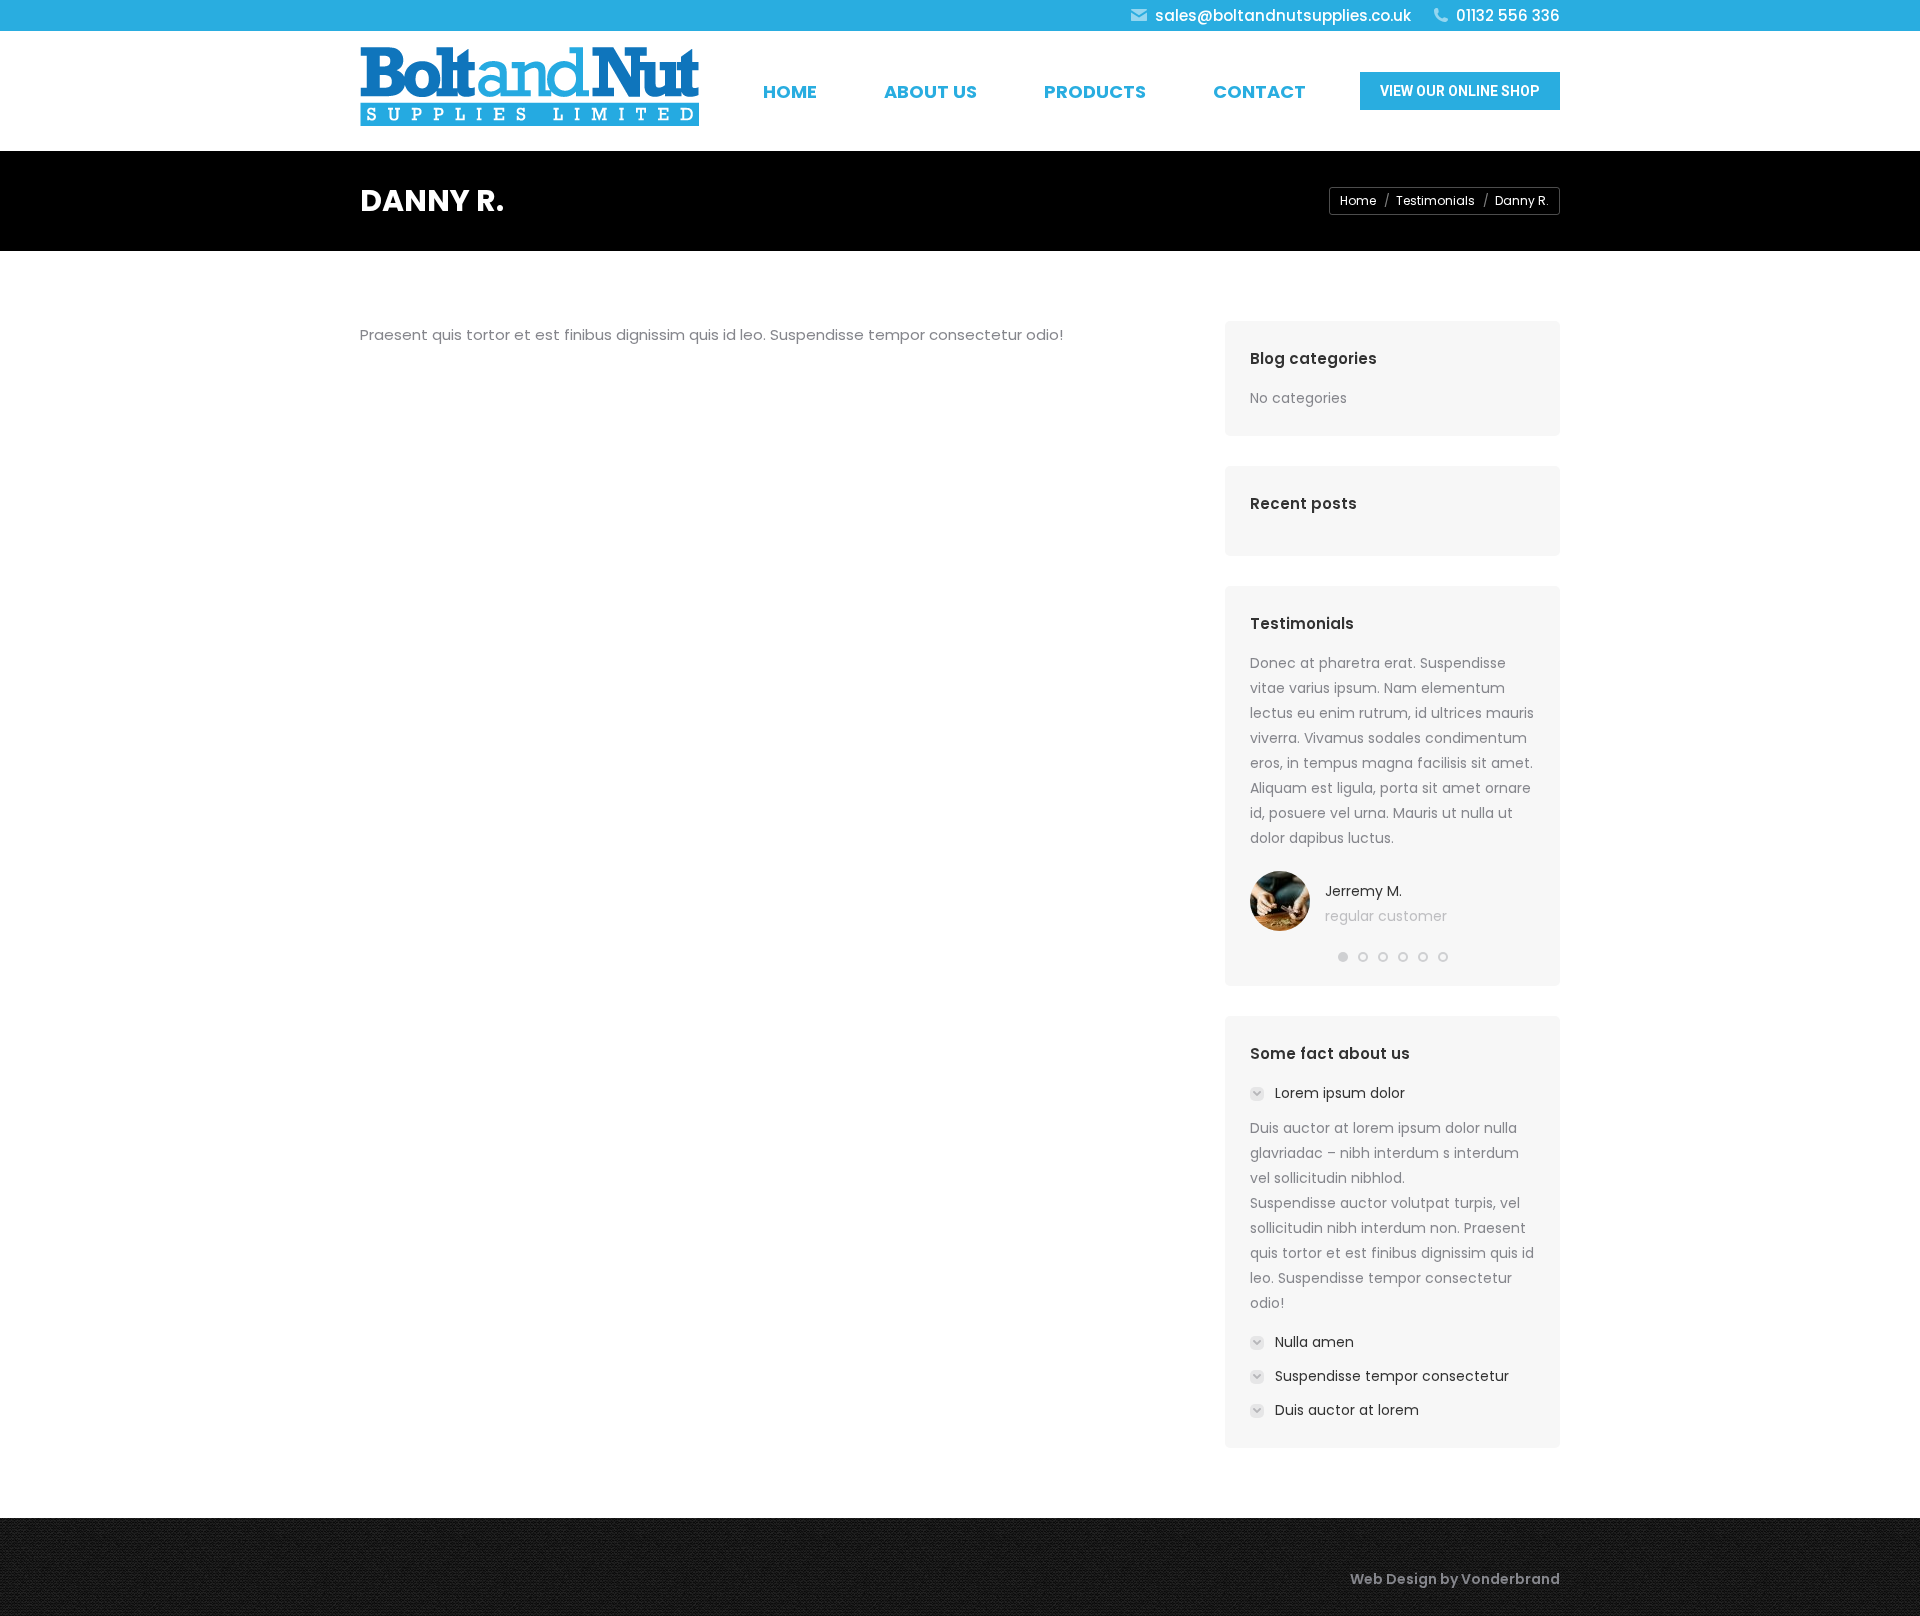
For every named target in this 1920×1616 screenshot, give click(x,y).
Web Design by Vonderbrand (1455, 1579)
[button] (1343, 957)
